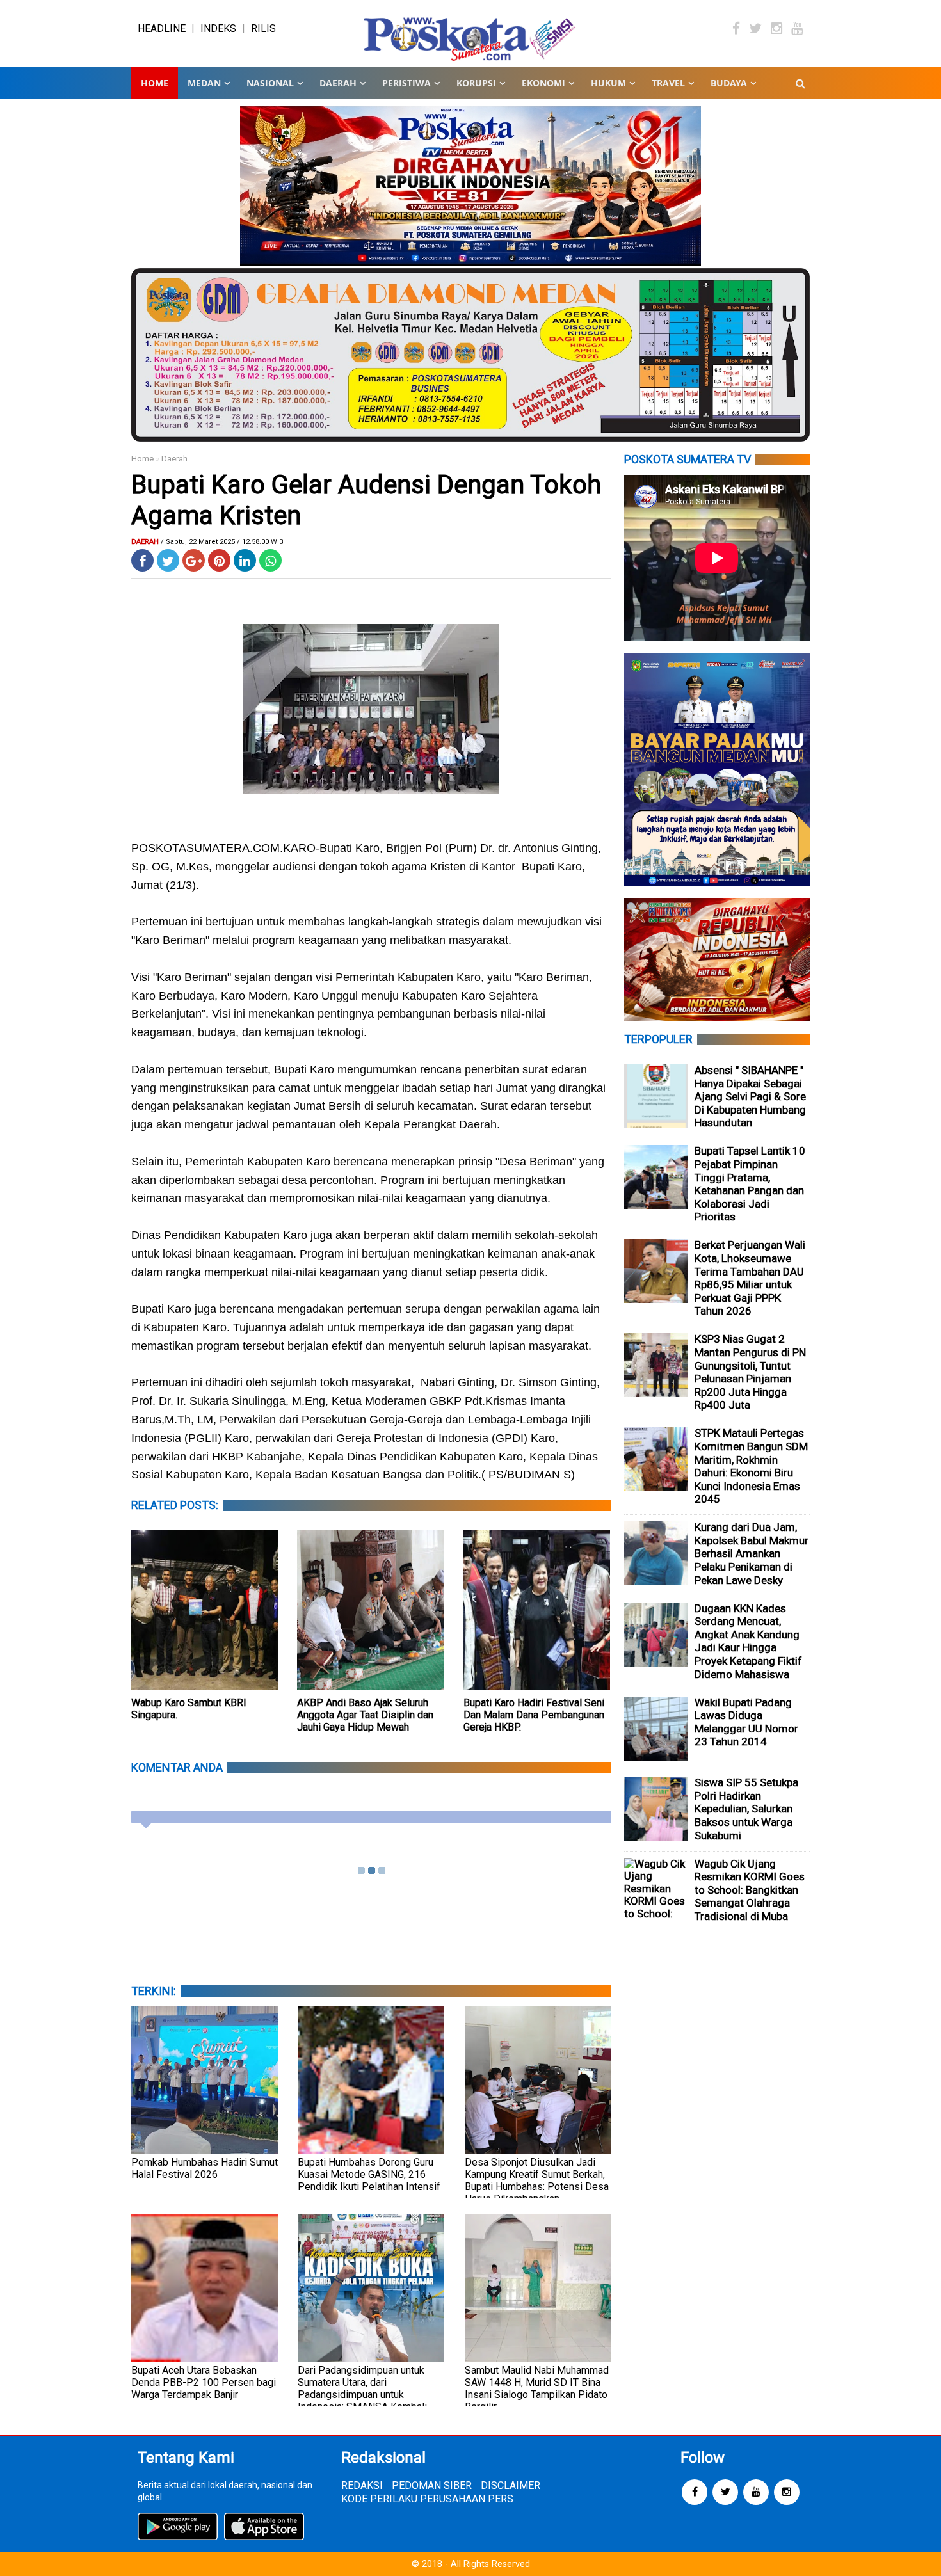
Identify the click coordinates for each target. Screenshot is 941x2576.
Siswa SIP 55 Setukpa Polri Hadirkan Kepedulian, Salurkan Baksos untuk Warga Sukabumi (746, 1809)
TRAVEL (668, 83)
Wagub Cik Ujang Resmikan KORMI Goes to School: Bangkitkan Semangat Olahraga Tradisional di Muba (750, 1890)
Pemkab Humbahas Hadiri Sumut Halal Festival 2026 (205, 2168)
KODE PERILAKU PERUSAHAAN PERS (427, 2499)
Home (155, 83)
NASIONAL (270, 83)
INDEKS (218, 28)
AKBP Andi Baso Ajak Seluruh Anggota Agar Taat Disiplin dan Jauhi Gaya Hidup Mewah (365, 1715)
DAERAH (338, 83)
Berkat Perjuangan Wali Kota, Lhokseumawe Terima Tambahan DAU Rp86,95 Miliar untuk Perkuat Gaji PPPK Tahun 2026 (750, 1278)
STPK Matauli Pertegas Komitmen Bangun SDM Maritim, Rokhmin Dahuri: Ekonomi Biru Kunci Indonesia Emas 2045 (751, 1466)
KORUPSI (476, 83)
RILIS (263, 28)
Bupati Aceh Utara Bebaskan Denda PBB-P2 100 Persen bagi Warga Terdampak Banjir (204, 2382)
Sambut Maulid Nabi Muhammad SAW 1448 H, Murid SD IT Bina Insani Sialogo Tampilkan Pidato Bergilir (537, 2388)
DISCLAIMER (511, 2485)
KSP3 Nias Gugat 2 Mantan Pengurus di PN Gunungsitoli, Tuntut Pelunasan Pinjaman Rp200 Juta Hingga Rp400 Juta (750, 1372)
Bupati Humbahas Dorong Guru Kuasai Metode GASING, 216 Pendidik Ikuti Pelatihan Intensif (369, 2174)
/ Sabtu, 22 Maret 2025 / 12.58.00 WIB (222, 542)
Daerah (174, 459)
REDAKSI (362, 2485)
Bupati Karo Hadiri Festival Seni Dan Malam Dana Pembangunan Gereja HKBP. (534, 1715)
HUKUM (608, 83)
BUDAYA (729, 83)
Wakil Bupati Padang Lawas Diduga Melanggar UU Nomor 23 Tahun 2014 (746, 1722)
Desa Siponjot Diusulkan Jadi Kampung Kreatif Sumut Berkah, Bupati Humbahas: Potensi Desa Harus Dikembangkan (537, 2180)
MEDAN (204, 83)
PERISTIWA (406, 83)
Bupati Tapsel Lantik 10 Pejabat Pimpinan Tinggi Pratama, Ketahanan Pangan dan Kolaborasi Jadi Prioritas (750, 1184)
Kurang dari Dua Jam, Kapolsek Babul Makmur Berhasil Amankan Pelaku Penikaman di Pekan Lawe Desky (752, 1553)
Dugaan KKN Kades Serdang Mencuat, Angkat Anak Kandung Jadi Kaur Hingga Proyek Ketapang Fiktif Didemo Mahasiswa (748, 1641)
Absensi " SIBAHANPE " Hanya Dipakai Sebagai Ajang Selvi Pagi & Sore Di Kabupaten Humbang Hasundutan (750, 1096)
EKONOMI (543, 83)
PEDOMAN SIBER (432, 2485)
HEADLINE (162, 28)
